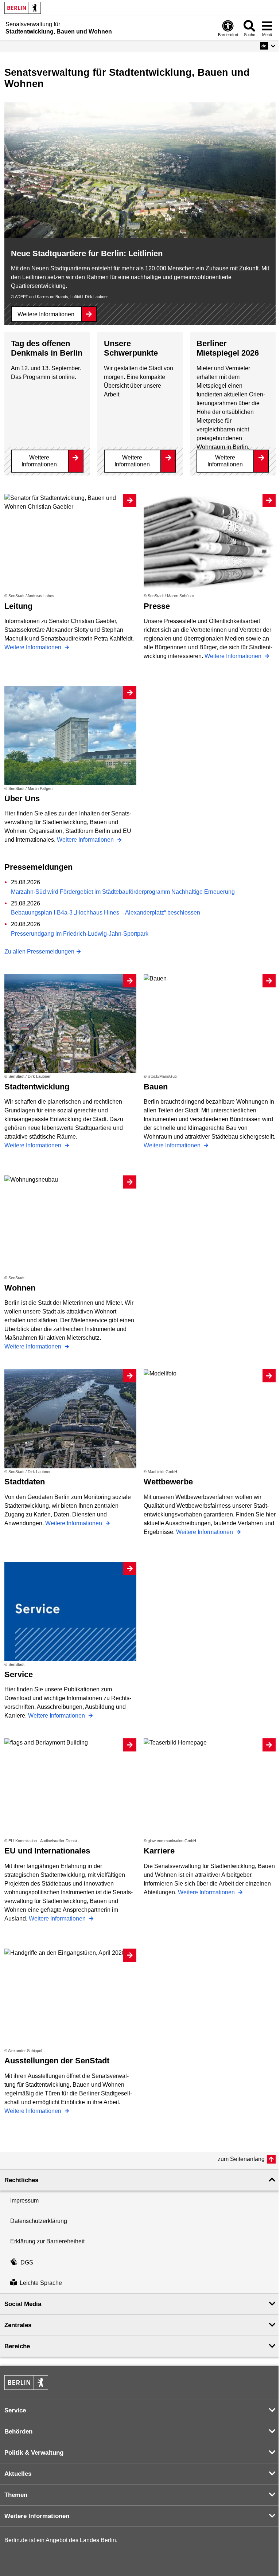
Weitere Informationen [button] (37, 2516)
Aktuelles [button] (18, 2474)
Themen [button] (16, 2495)
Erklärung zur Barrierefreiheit (47, 2241)
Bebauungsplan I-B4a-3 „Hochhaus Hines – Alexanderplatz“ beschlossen (106, 913)
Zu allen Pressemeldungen (39, 952)
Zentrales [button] (18, 2325)
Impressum (24, 2201)
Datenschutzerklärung (39, 2221)
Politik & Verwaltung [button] (34, 2453)
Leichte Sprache (41, 2283)
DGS (27, 2262)
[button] (268, 46)
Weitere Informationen (46, 314)
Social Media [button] (23, 2304)
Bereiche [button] (17, 2346)
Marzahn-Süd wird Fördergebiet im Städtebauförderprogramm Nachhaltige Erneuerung (123, 892)
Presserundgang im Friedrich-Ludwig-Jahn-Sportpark (80, 934)
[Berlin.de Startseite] (23, 8)
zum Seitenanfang (241, 2159)
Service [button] (15, 2410)
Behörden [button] (18, 2432)
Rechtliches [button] (21, 2180)
